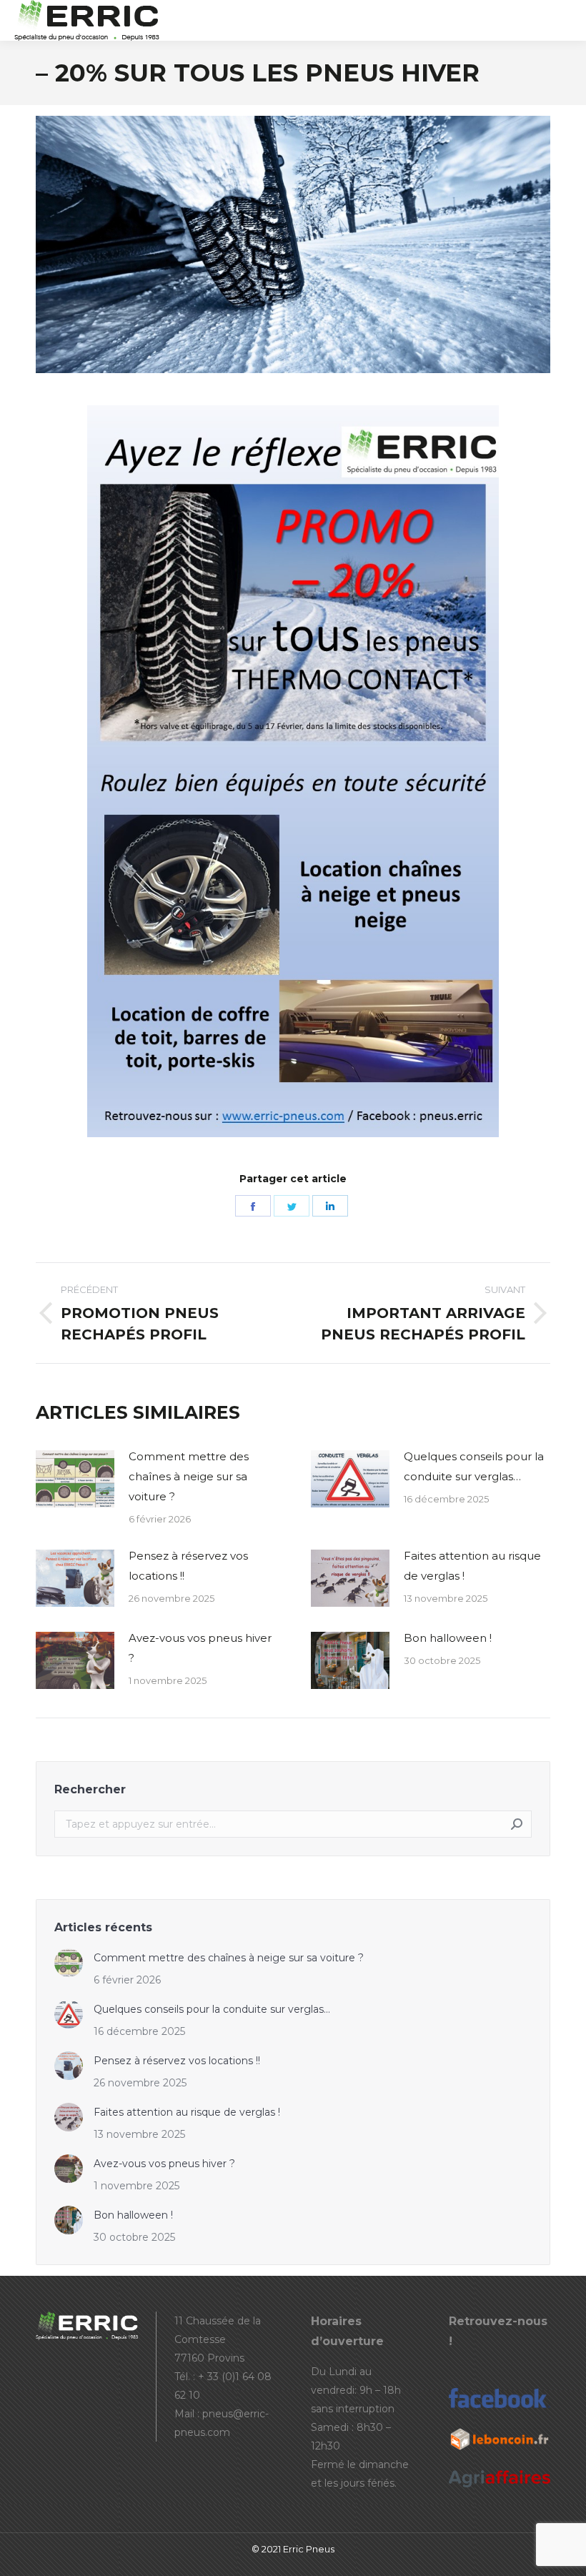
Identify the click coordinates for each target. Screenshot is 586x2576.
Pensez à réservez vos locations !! (188, 1566)
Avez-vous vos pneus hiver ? (200, 1648)
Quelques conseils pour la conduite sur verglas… (474, 1466)
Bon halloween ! (448, 1638)
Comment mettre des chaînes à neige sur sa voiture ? (189, 1476)
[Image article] (75, 1479)
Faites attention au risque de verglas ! (472, 1566)
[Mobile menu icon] (563, 21)
